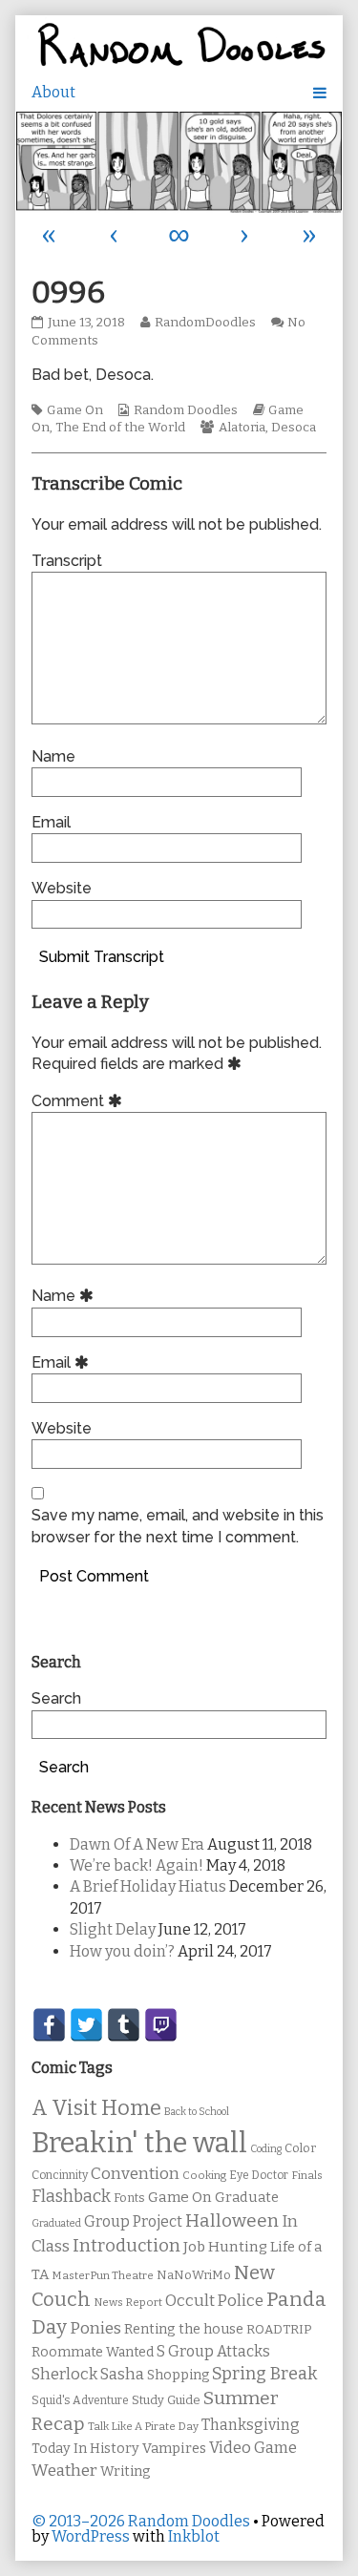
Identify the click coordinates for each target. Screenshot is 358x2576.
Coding (266, 2149)
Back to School (197, 2112)
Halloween (232, 2220)
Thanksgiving (251, 2425)
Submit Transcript (102, 957)
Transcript (67, 561)
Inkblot (194, 2536)
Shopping (178, 2375)
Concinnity (60, 2175)
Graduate (247, 2197)
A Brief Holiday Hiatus (148, 1886)
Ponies (95, 2328)
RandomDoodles (205, 323)
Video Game (253, 2448)
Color (300, 2148)
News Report (128, 2302)
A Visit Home (96, 2108)
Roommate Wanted (93, 2352)
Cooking (204, 2175)
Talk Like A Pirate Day (143, 2426)
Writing (126, 2471)
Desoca (294, 428)
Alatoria (242, 428)
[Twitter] (86, 2025)
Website (62, 888)
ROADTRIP (279, 2330)
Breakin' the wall (139, 2143)
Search (56, 1698)
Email (51, 822)
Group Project (133, 2221)
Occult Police (214, 2301)
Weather (64, 2471)
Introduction (126, 2246)
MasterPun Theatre (103, 2275)
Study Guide (166, 2400)
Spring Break (264, 2374)
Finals (307, 2175)
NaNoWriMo (194, 2275)
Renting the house (184, 2329)
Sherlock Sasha (88, 2374)
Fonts (129, 2198)
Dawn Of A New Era (137, 1844)
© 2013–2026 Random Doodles (141, 2521)
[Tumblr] (124, 2025)
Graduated (56, 2223)
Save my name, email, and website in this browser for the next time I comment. (178, 1526)
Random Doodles (186, 410)
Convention (135, 2174)
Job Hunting (225, 2247)
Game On (75, 410)
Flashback (71, 2197)
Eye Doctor (259, 2175)
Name (53, 756)
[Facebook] (49, 2025)
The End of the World (120, 428)
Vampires (174, 2448)
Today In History (85, 2449)
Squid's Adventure (80, 2400)
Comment (80, 1101)
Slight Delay (113, 1929)
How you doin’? (122, 1951)
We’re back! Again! (137, 1865)
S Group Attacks (213, 2351)
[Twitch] (161, 2025)
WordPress (91, 2536)
